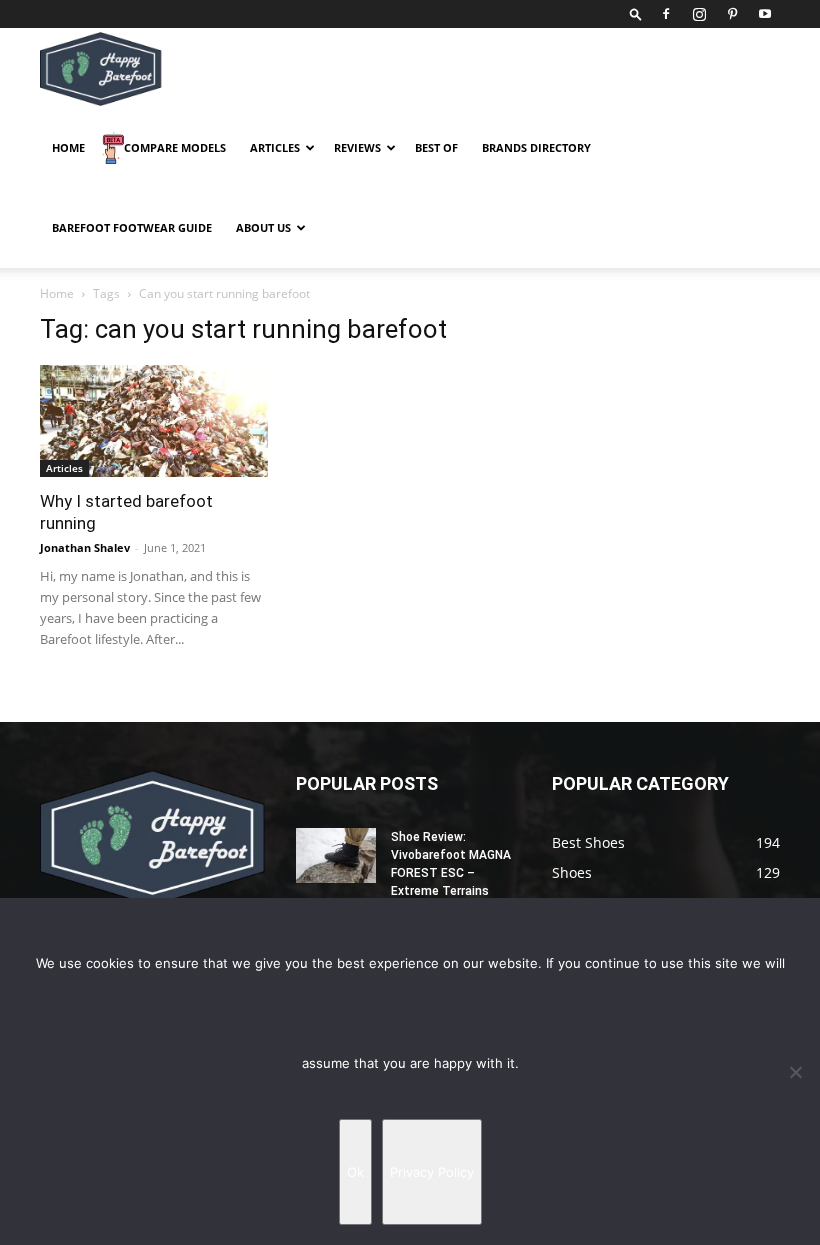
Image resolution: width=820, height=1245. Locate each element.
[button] (636, 13)
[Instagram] (699, 14)
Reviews (357, 147)
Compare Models (175, 147)
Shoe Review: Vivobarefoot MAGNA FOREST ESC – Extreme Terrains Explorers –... (451, 873)
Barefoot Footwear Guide (132, 227)
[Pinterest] (732, 14)
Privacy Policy (432, 1172)
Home (68, 147)
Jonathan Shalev (85, 547)
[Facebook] (666, 14)
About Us (263, 227)
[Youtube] (765, 14)
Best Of (436, 147)
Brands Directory (536, 147)
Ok (355, 1172)
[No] (795, 1072)
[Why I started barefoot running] (154, 421)
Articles (275, 147)
